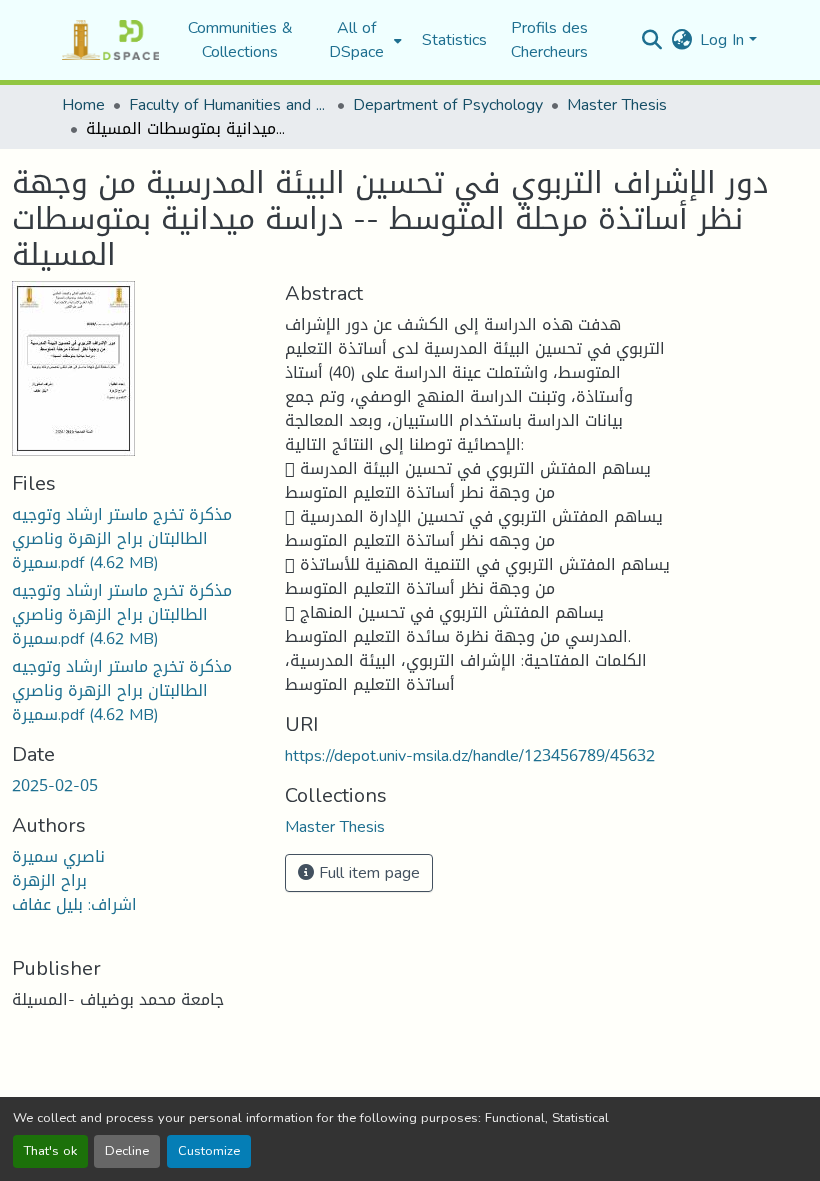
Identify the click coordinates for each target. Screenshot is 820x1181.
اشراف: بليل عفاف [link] (74, 904)
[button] (110, 40)
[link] (136, 539)
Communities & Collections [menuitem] (240, 40)
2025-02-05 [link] (55, 785)
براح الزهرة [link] (49, 880)
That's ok (50, 1151)
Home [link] (83, 105)
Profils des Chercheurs (549, 39)
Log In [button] (724, 39)
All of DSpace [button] (356, 40)
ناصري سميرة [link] (58, 856)
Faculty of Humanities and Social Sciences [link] (229, 105)
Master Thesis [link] (617, 105)
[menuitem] (362, 40)
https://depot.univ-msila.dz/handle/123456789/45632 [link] (470, 755)
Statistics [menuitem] (454, 40)
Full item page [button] (367, 872)
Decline (127, 1151)
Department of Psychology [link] (448, 105)
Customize (209, 1151)
